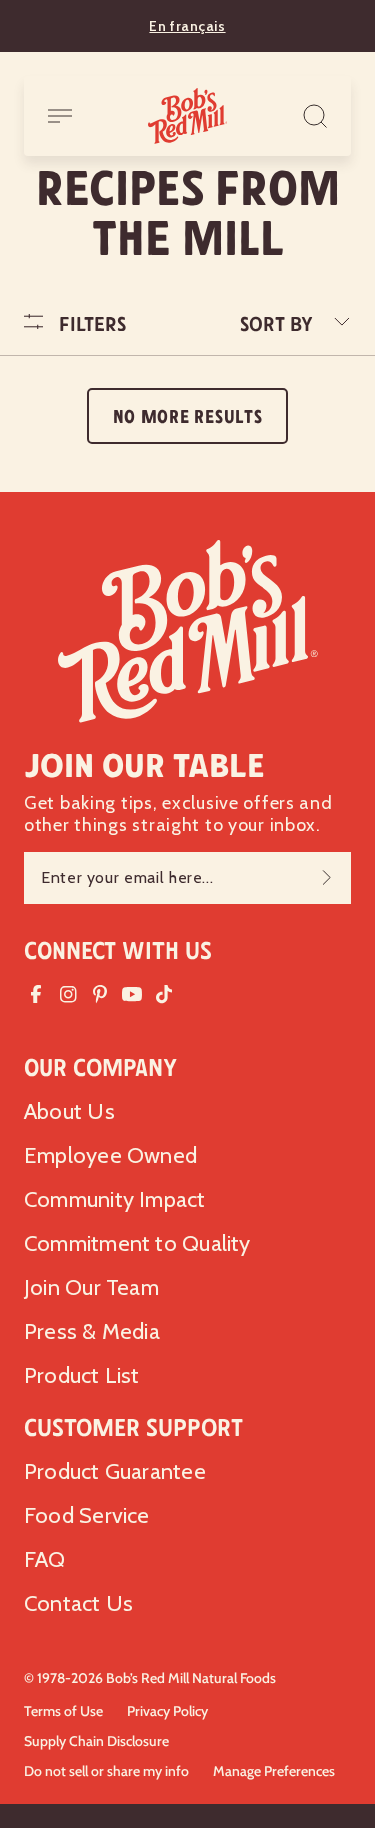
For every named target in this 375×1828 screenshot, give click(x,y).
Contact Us (78, 1603)
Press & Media (92, 1331)
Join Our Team (91, 1287)
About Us (69, 1111)
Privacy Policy (167, 1711)
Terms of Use (63, 1711)
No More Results (188, 417)
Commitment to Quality (137, 1243)
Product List (82, 1375)
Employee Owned (110, 1155)
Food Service (87, 1515)
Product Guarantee (115, 1471)
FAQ (45, 1559)
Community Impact (115, 1199)
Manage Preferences (274, 1771)
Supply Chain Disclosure (96, 1741)
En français (187, 26)
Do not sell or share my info (106, 1771)
